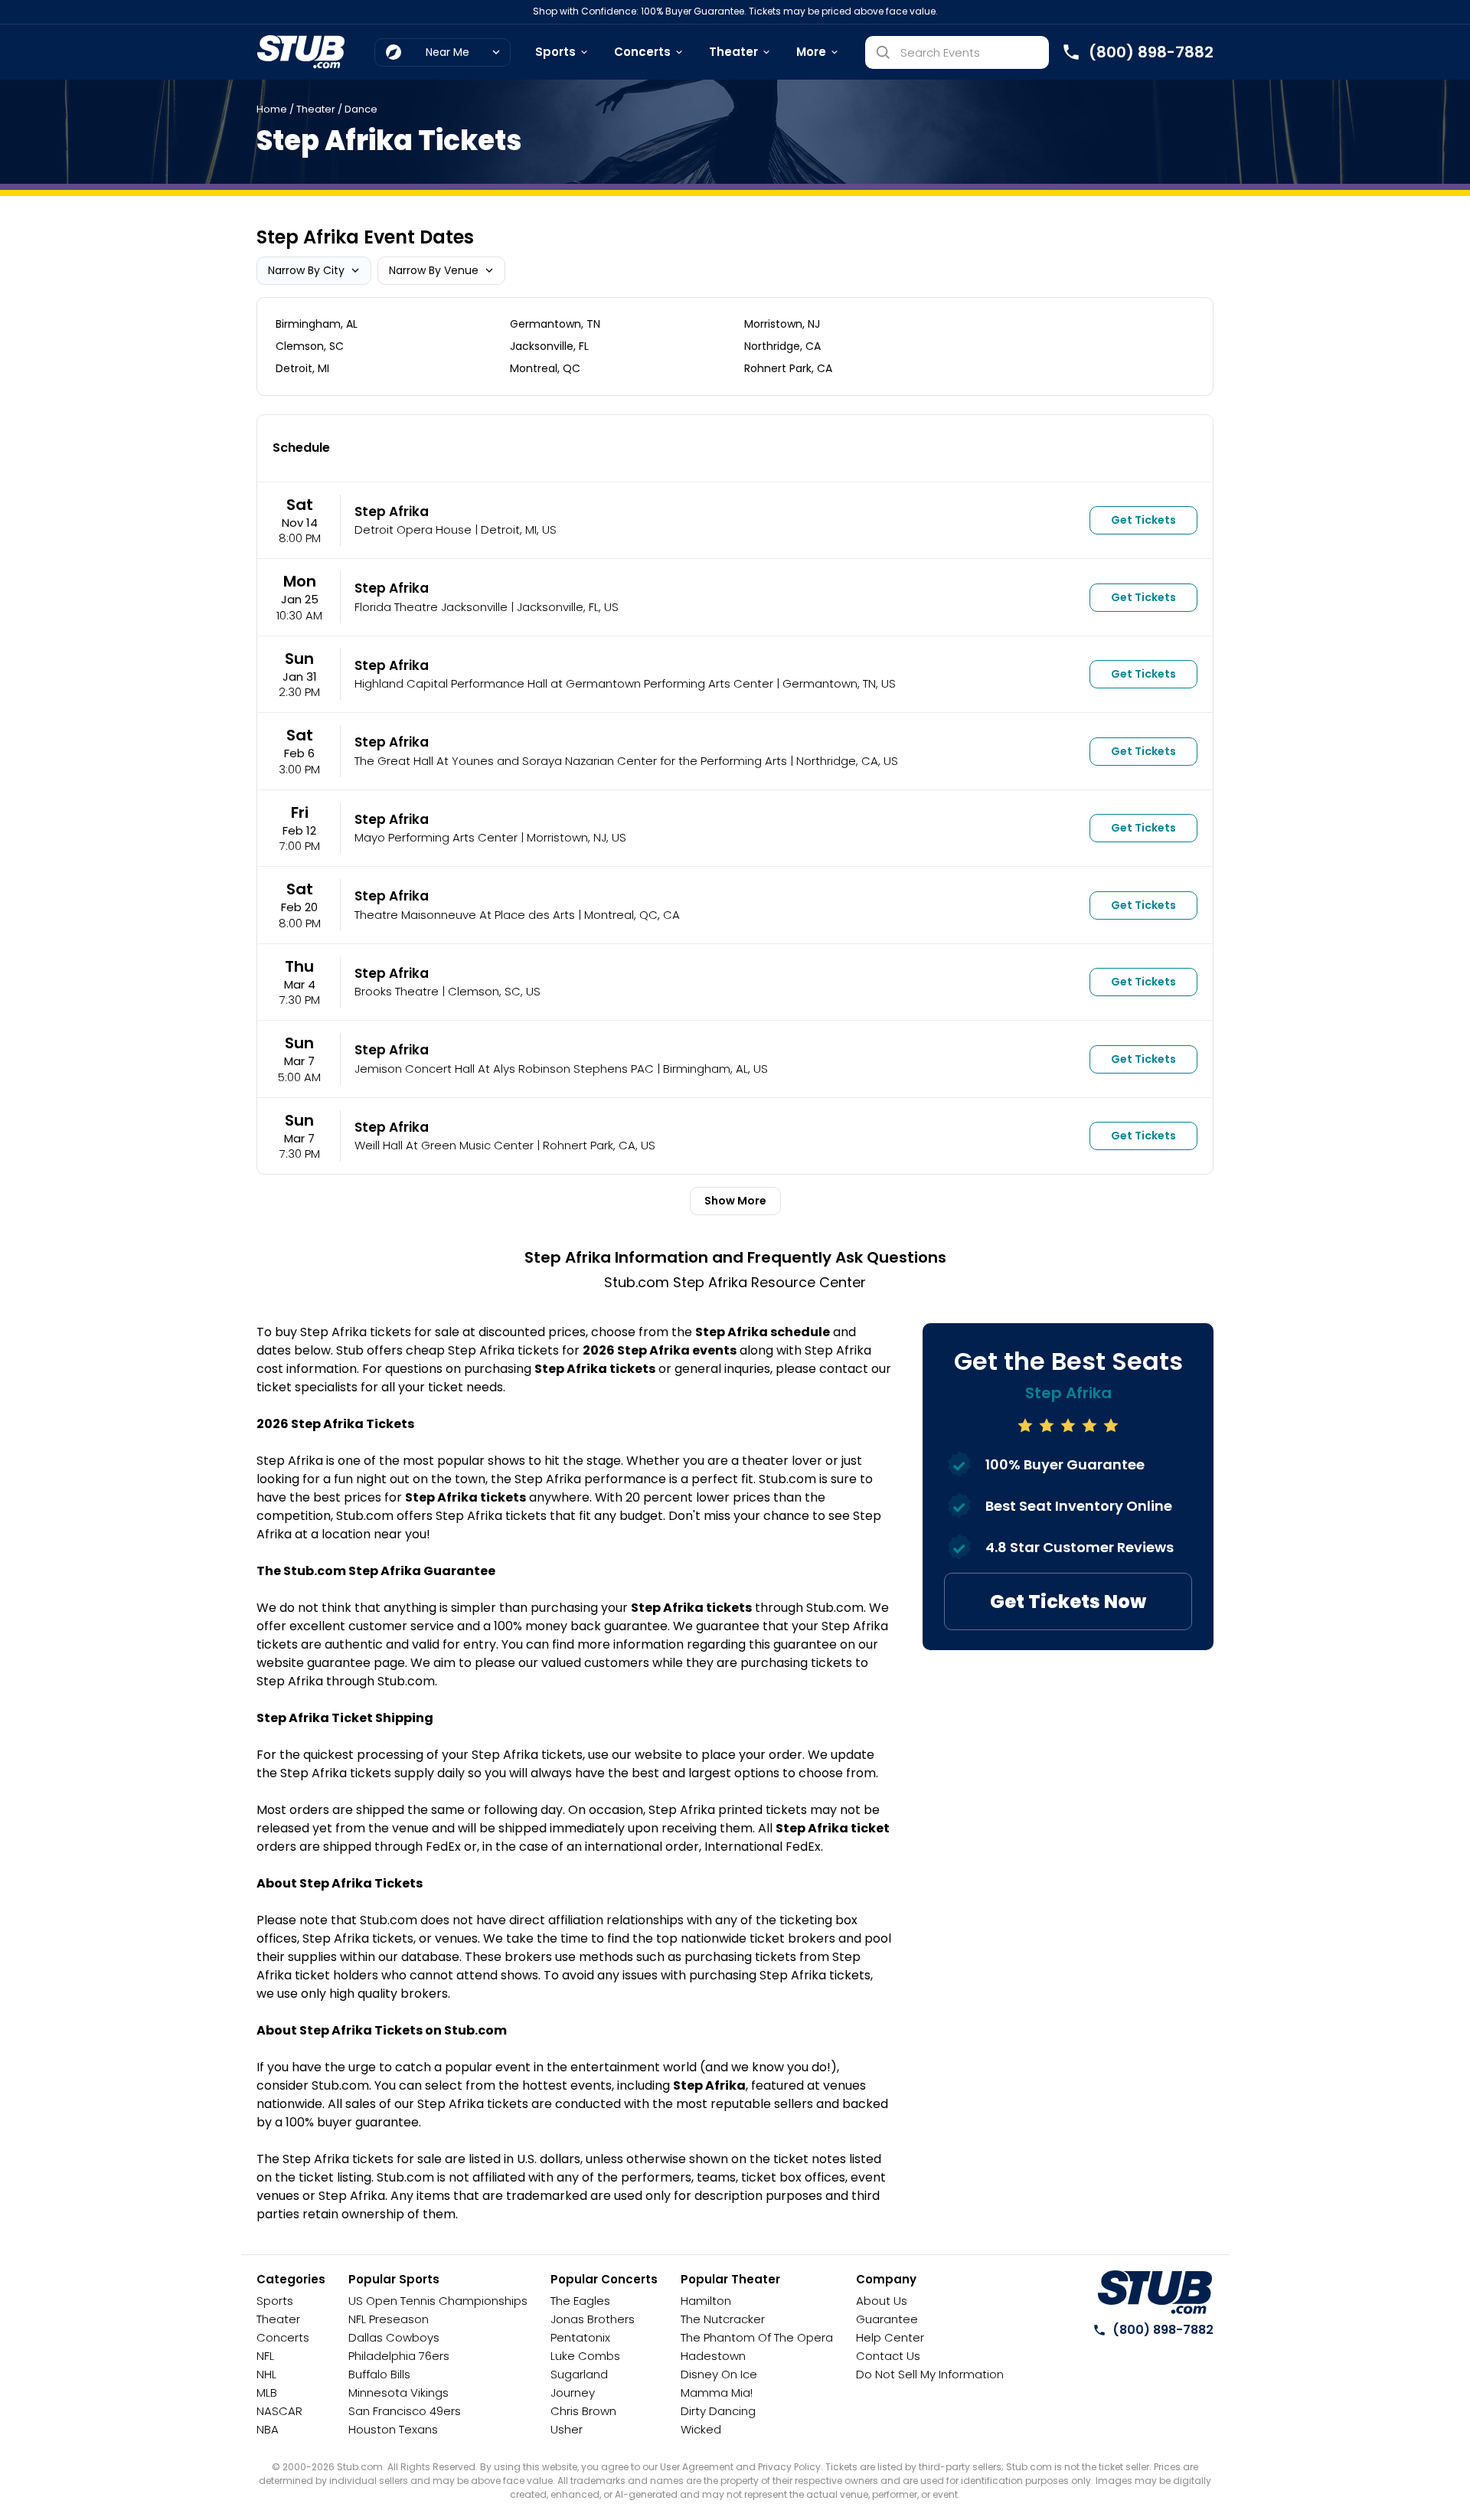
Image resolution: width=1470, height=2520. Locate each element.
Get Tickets (1143, 520)
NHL (266, 2374)
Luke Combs (585, 2356)
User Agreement (697, 2467)
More (811, 52)
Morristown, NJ (782, 324)
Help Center (890, 2337)
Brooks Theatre (397, 991)
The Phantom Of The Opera (757, 2337)
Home (272, 109)
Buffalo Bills (379, 2374)
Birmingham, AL (317, 324)
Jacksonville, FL (549, 346)
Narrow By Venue (434, 270)
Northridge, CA (782, 346)
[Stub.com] (301, 52)
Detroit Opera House (413, 529)
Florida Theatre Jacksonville (431, 607)
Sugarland (579, 2374)
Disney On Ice (719, 2374)
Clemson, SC (310, 346)
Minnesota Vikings (399, 2393)
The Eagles (580, 2301)
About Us (882, 2301)
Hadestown (713, 2356)
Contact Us (888, 2356)
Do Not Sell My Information (930, 2374)
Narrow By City (306, 270)
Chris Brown (583, 2411)
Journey (573, 2393)
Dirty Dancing (718, 2411)
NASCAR (279, 2411)
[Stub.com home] (1155, 2293)
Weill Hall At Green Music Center (444, 1145)
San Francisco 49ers (405, 2411)
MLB (267, 2393)
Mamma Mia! (717, 2393)
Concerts (642, 52)
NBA (268, 2429)
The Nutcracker (723, 2319)
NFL (265, 2356)
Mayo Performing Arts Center (436, 837)
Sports (555, 52)
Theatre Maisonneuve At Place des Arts (465, 915)
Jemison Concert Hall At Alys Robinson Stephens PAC (504, 1069)
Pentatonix (580, 2337)
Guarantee (887, 2319)
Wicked (701, 2429)
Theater (733, 52)
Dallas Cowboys (394, 2337)
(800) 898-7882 (1163, 2330)
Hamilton (706, 2301)
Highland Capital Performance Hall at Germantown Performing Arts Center (564, 683)
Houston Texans (393, 2429)
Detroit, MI (302, 368)
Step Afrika (392, 512)
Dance (361, 109)
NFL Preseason (389, 2319)
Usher (567, 2429)
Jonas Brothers (593, 2319)
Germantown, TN (555, 324)
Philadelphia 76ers (399, 2356)
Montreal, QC (545, 368)
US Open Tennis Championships (438, 2301)
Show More (735, 1201)
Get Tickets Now (1068, 1602)
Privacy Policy (789, 2467)
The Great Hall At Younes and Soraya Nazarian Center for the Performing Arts (571, 761)
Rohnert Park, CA (788, 368)
